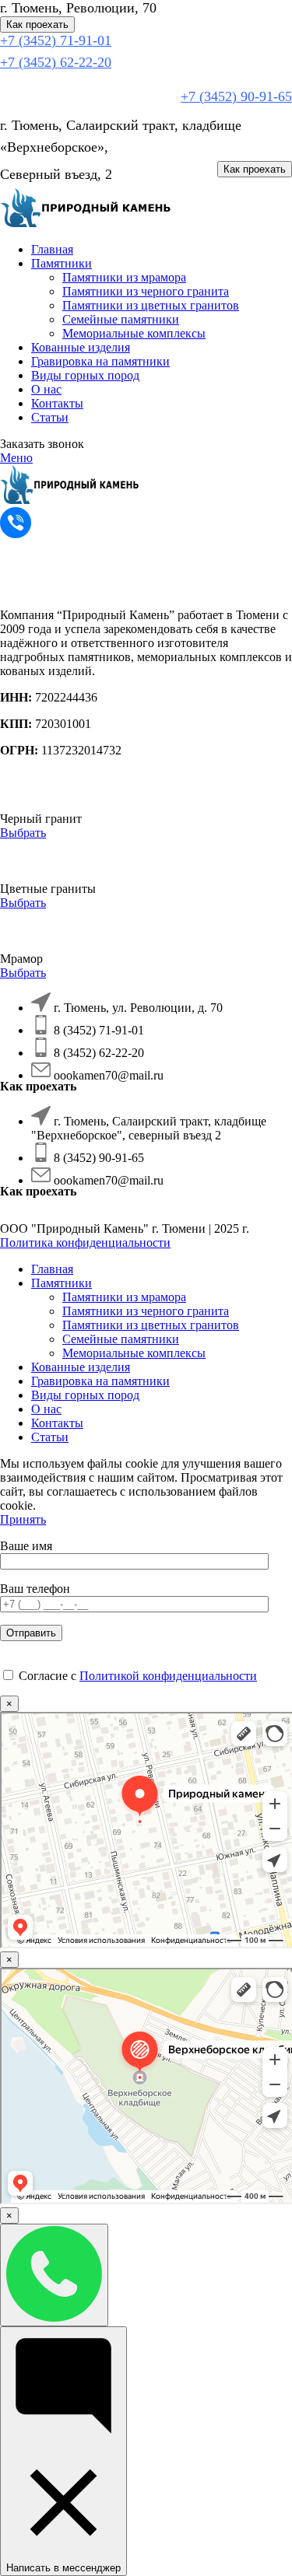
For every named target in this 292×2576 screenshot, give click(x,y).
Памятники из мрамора (124, 277)
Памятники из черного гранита (146, 291)
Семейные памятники (121, 319)
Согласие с (136, 1676)
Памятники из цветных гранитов (151, 305)
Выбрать (23, 833)
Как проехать (37, 24)
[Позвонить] (54, 2275)
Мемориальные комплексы (134, 333)
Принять (23, 1519)
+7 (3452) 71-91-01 (56, 40)
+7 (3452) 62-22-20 (56, 62)
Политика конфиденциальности (85, 1242)
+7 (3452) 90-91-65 (236, 96)
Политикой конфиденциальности (168, 1676)
